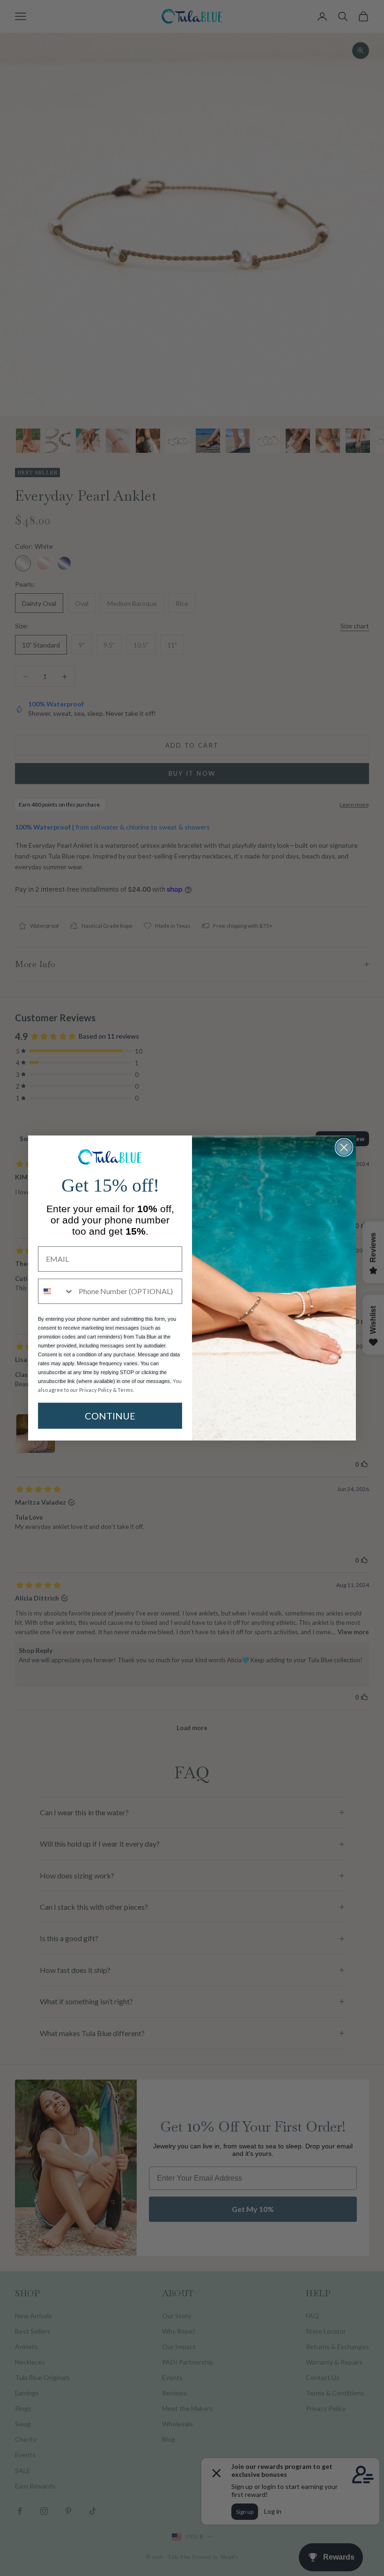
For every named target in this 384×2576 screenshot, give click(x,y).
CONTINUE (110, 1416)
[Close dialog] (344, 1147)
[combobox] (56, 1291)
